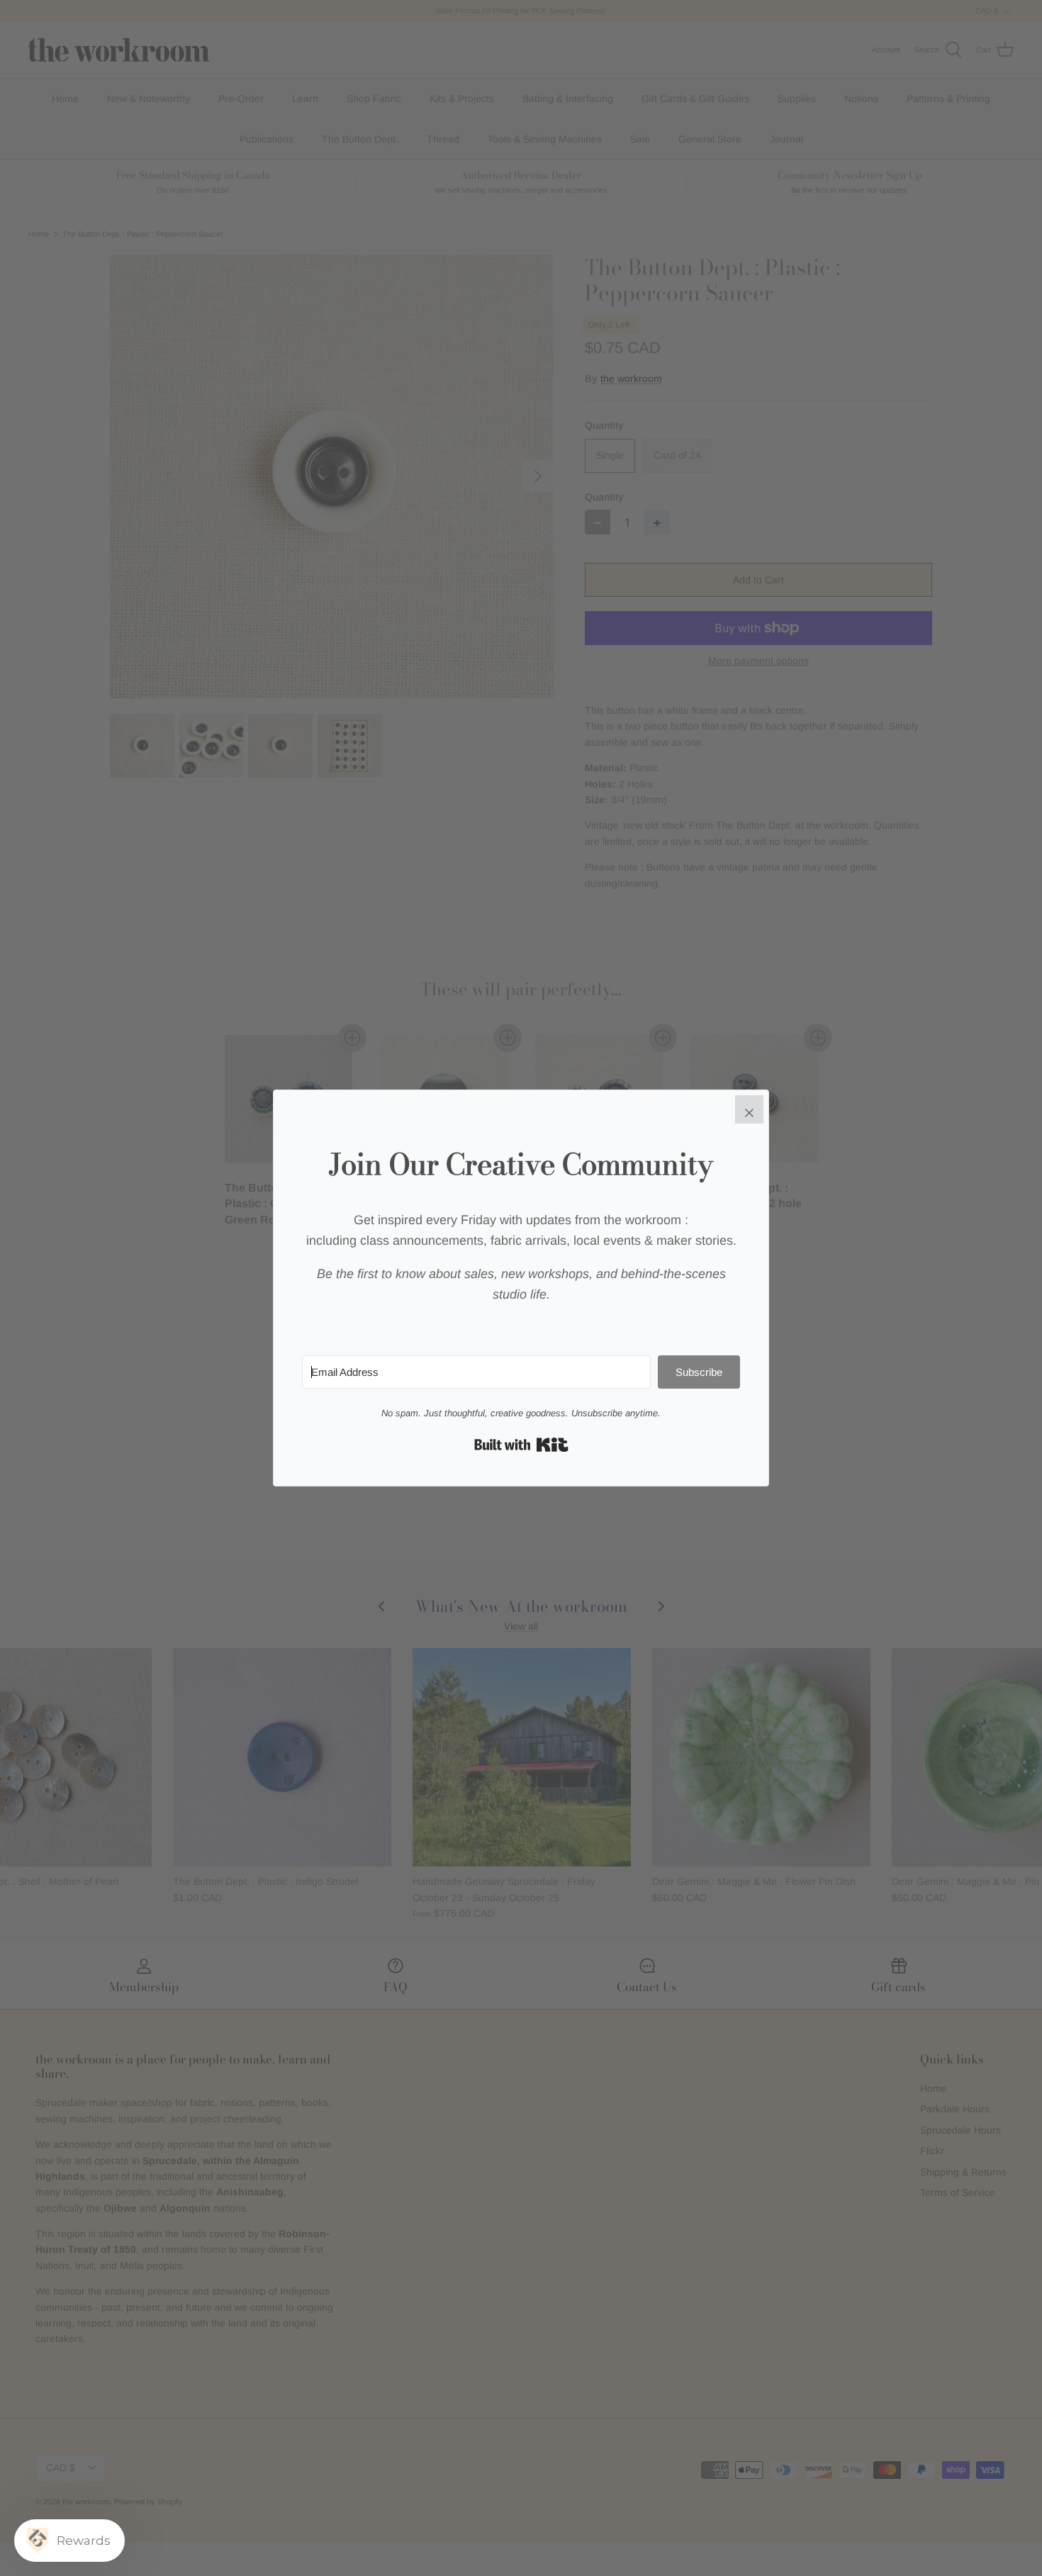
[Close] (749, 1109)
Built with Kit (521, 1445)
